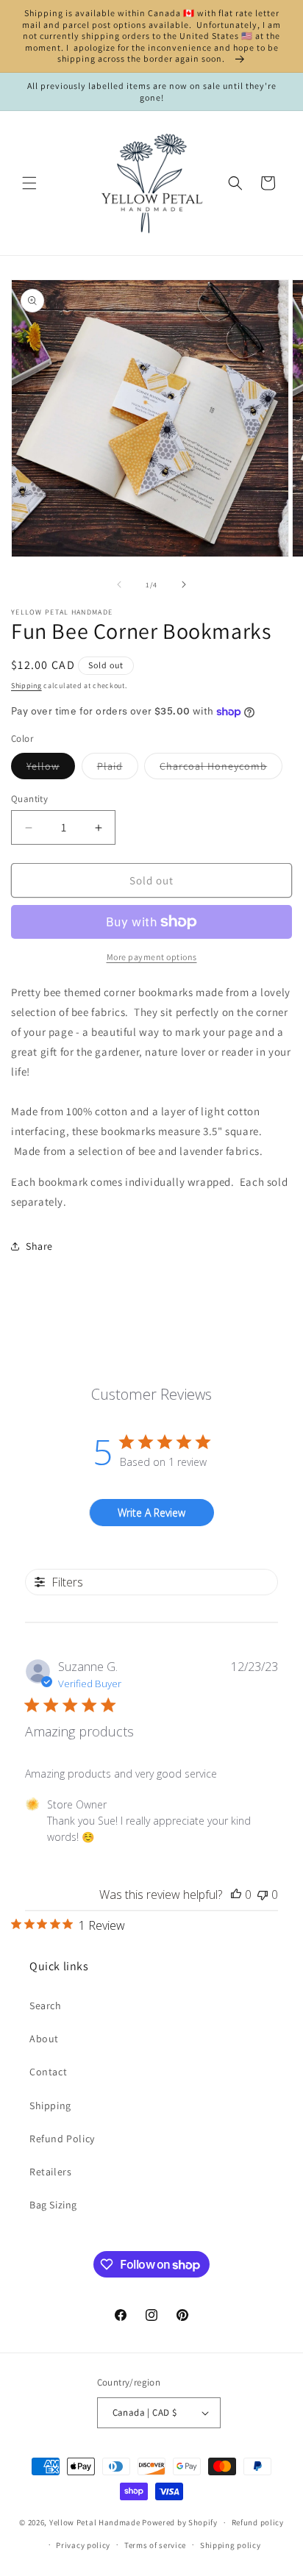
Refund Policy (62, 2139)
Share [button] (39, 1246)
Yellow (51, 769)
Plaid (118, 769)
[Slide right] (184, 584)
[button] (29, 183)
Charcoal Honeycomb (221, 769)
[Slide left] (119, 584)
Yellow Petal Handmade (95, 2522)
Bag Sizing (53, 2205)
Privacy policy (83, 2545)
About (44, 2039)
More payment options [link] (152, 957)
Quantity (29, 799)
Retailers (50, 2172)
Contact (48, 2072)
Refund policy (258, 2522)
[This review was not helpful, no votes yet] (263, 1895)
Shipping (26, 686)
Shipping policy (231, 2545)
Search (46, 2006)
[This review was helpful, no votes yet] (236, 1895)
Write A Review (151, 1513)
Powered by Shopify (180, 2522)
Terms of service (155, 2545)
